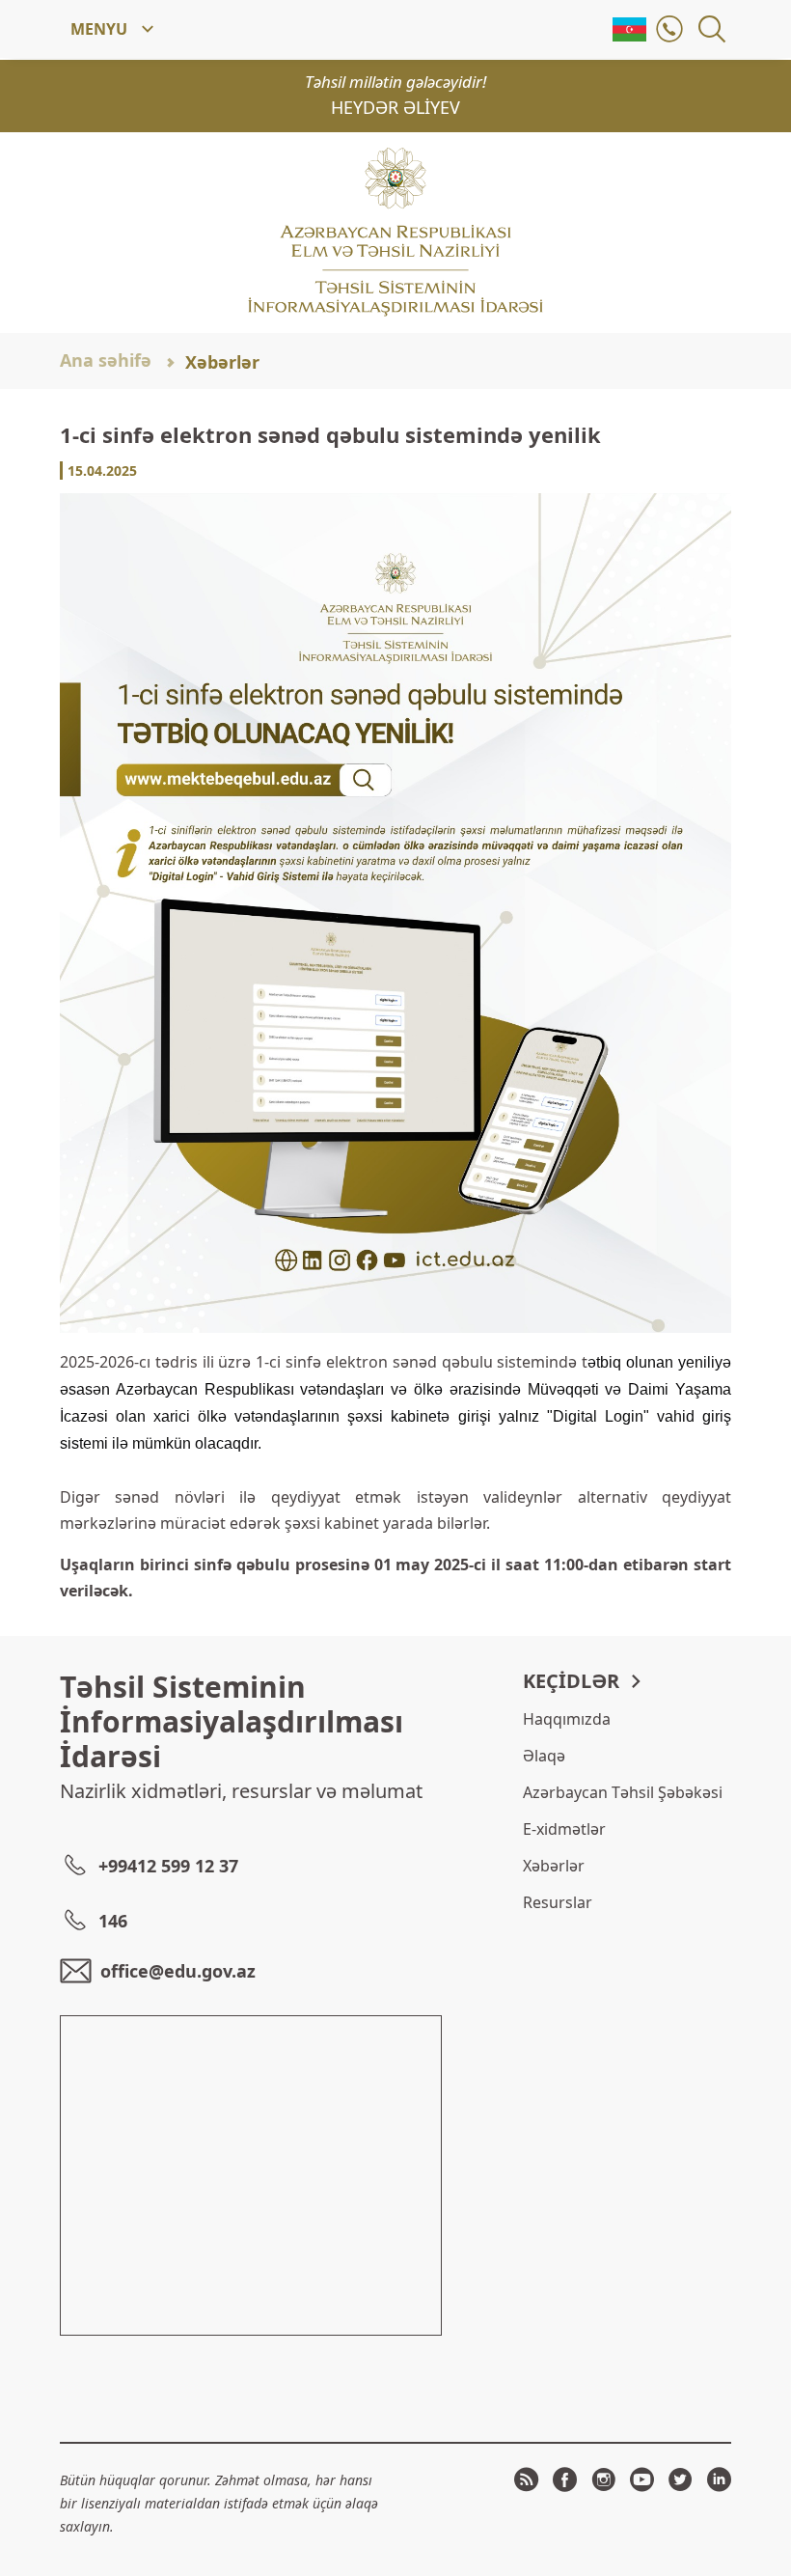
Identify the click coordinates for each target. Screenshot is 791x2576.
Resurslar (558, 1902)
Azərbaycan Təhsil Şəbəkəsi (623, 1792)
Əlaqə (544, 1756)
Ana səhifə (106, 360)
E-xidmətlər (564, 1829)
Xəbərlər (222, 362)
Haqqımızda (567, 1719)
